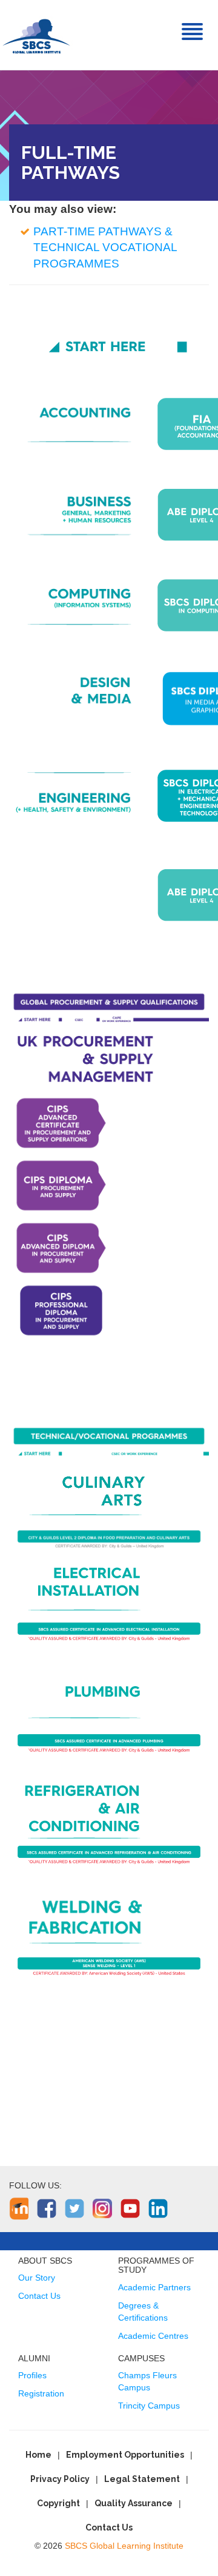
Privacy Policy (60, 2479)
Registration (41, 2393)
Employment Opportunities (125, 2455)
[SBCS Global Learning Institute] (36, 35)
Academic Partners (154, 2287)
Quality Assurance (134, 2503)
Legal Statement (142, 2479)
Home (38, 2455)
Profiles (32, 2375)
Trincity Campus (149, 2406)
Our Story (37, 2278)
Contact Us (39, 2296)
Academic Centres (153, 2336)
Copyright (58, 2503)
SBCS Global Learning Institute (124, 2546)
